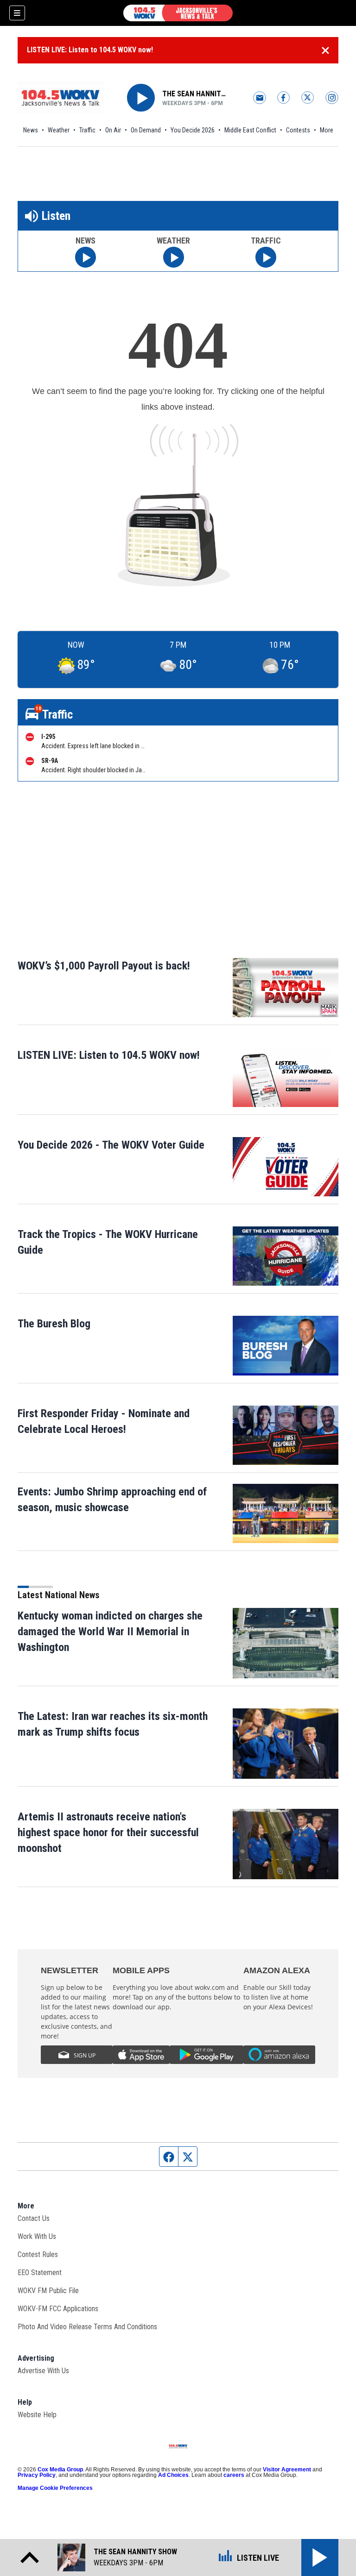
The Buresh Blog (54, 1324)
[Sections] (17, 13)
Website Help (37, 2415)
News (31, 130)
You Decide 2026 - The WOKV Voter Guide (111, 1145)
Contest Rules (38, 2254)
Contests (298, 130)
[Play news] (86, 257)
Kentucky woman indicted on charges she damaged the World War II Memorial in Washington (110, 1632)
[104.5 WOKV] (178, 13)
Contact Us (34, 2218)
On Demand (146, 130)
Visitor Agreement (287, 2470)
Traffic (87, 130)
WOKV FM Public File (48, 2291)
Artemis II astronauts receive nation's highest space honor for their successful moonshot (108, 1832)
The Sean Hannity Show (196, 94)
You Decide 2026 (193, 130)
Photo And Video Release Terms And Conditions (87, 2327)
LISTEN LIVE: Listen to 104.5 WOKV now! (90, 50)
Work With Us (37, 2236)
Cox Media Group (60, 2470)
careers (234, 2475)
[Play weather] (174, 257)
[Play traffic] (266, 257)
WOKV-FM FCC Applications (58, 2309)
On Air (113, 130)
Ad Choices (173, 2475)
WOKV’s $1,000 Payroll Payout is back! (104, 966)
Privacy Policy (37, 2475)
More (327, 130)
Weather (59, 130)
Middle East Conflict (250, 130)
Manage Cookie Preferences (55, 2488)
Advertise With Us (43, 2371)
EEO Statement (40, 2273)
